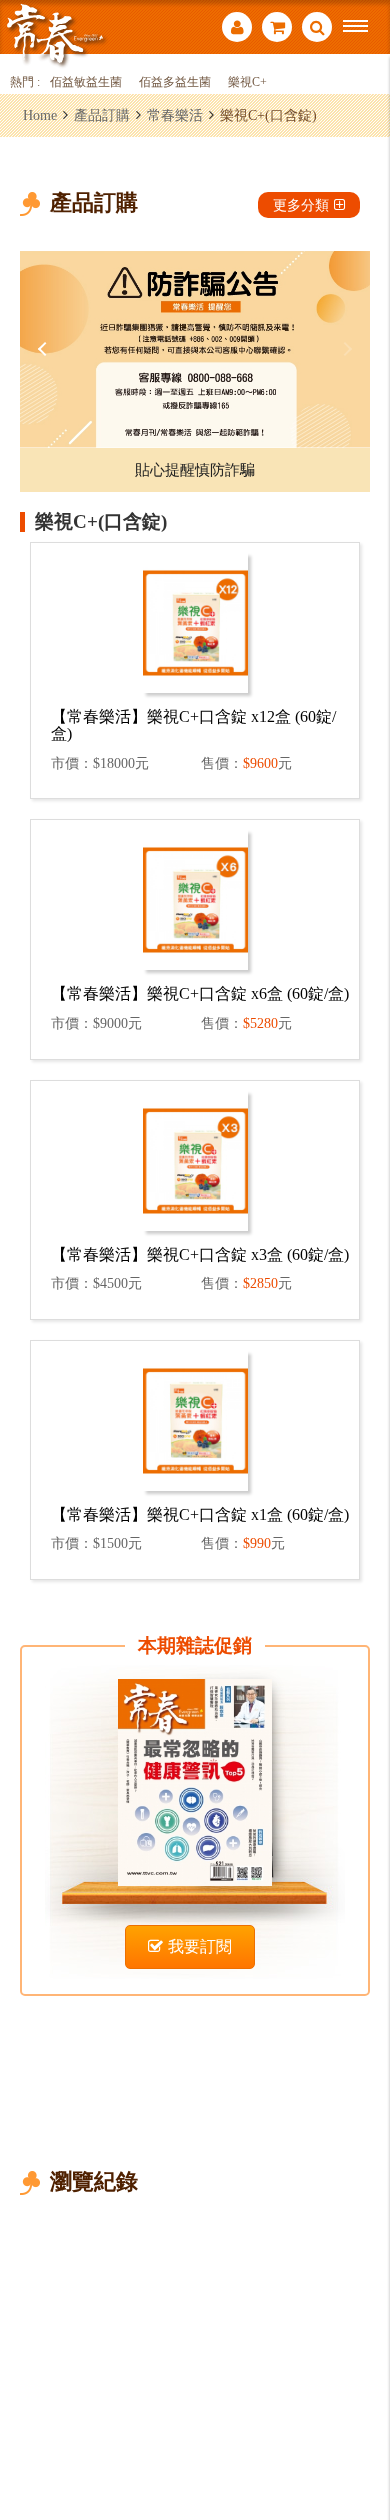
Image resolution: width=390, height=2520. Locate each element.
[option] (195, 349)
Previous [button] (45, 349)
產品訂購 (102, 115)
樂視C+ (247, 82)
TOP (360, 2438)
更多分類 (301, 205)
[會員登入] (237, 29)
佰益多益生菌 (175, 82)
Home (40, 115)
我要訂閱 (200, 1946)
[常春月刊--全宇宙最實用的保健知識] (55, 33)
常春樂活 (175, 115)
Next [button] (345, 349)
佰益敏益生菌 (86, 82)
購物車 (277, 29)
